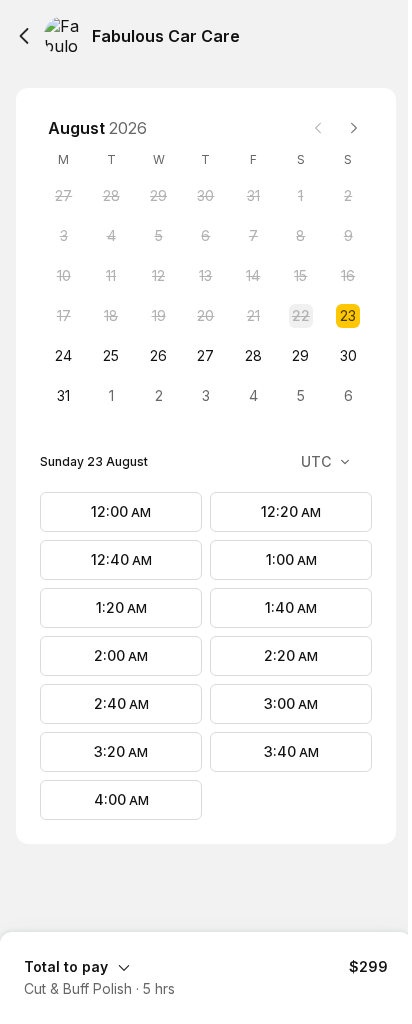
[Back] (24, 36)
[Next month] (354, 128)
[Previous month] (318, 128)
